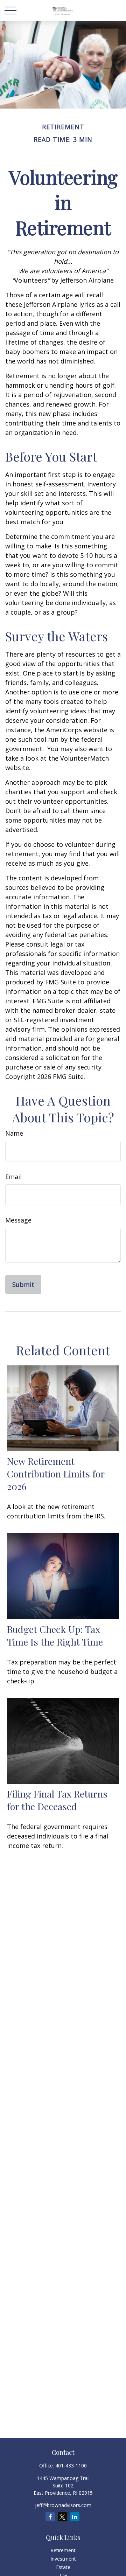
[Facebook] (50, 2517)
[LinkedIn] (75, 2517)
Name (14, 1133)
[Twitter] (62, 2517)
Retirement (63, 2550)
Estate (63, 2567)
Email (13, 1177)
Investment (63, 2559)
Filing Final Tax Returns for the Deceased (57, 1800)
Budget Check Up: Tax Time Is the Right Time (55, 1635)
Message (18, 1220)
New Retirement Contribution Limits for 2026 (56, 1474)
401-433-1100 (71, 2466)
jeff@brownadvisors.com (63, 2505)
